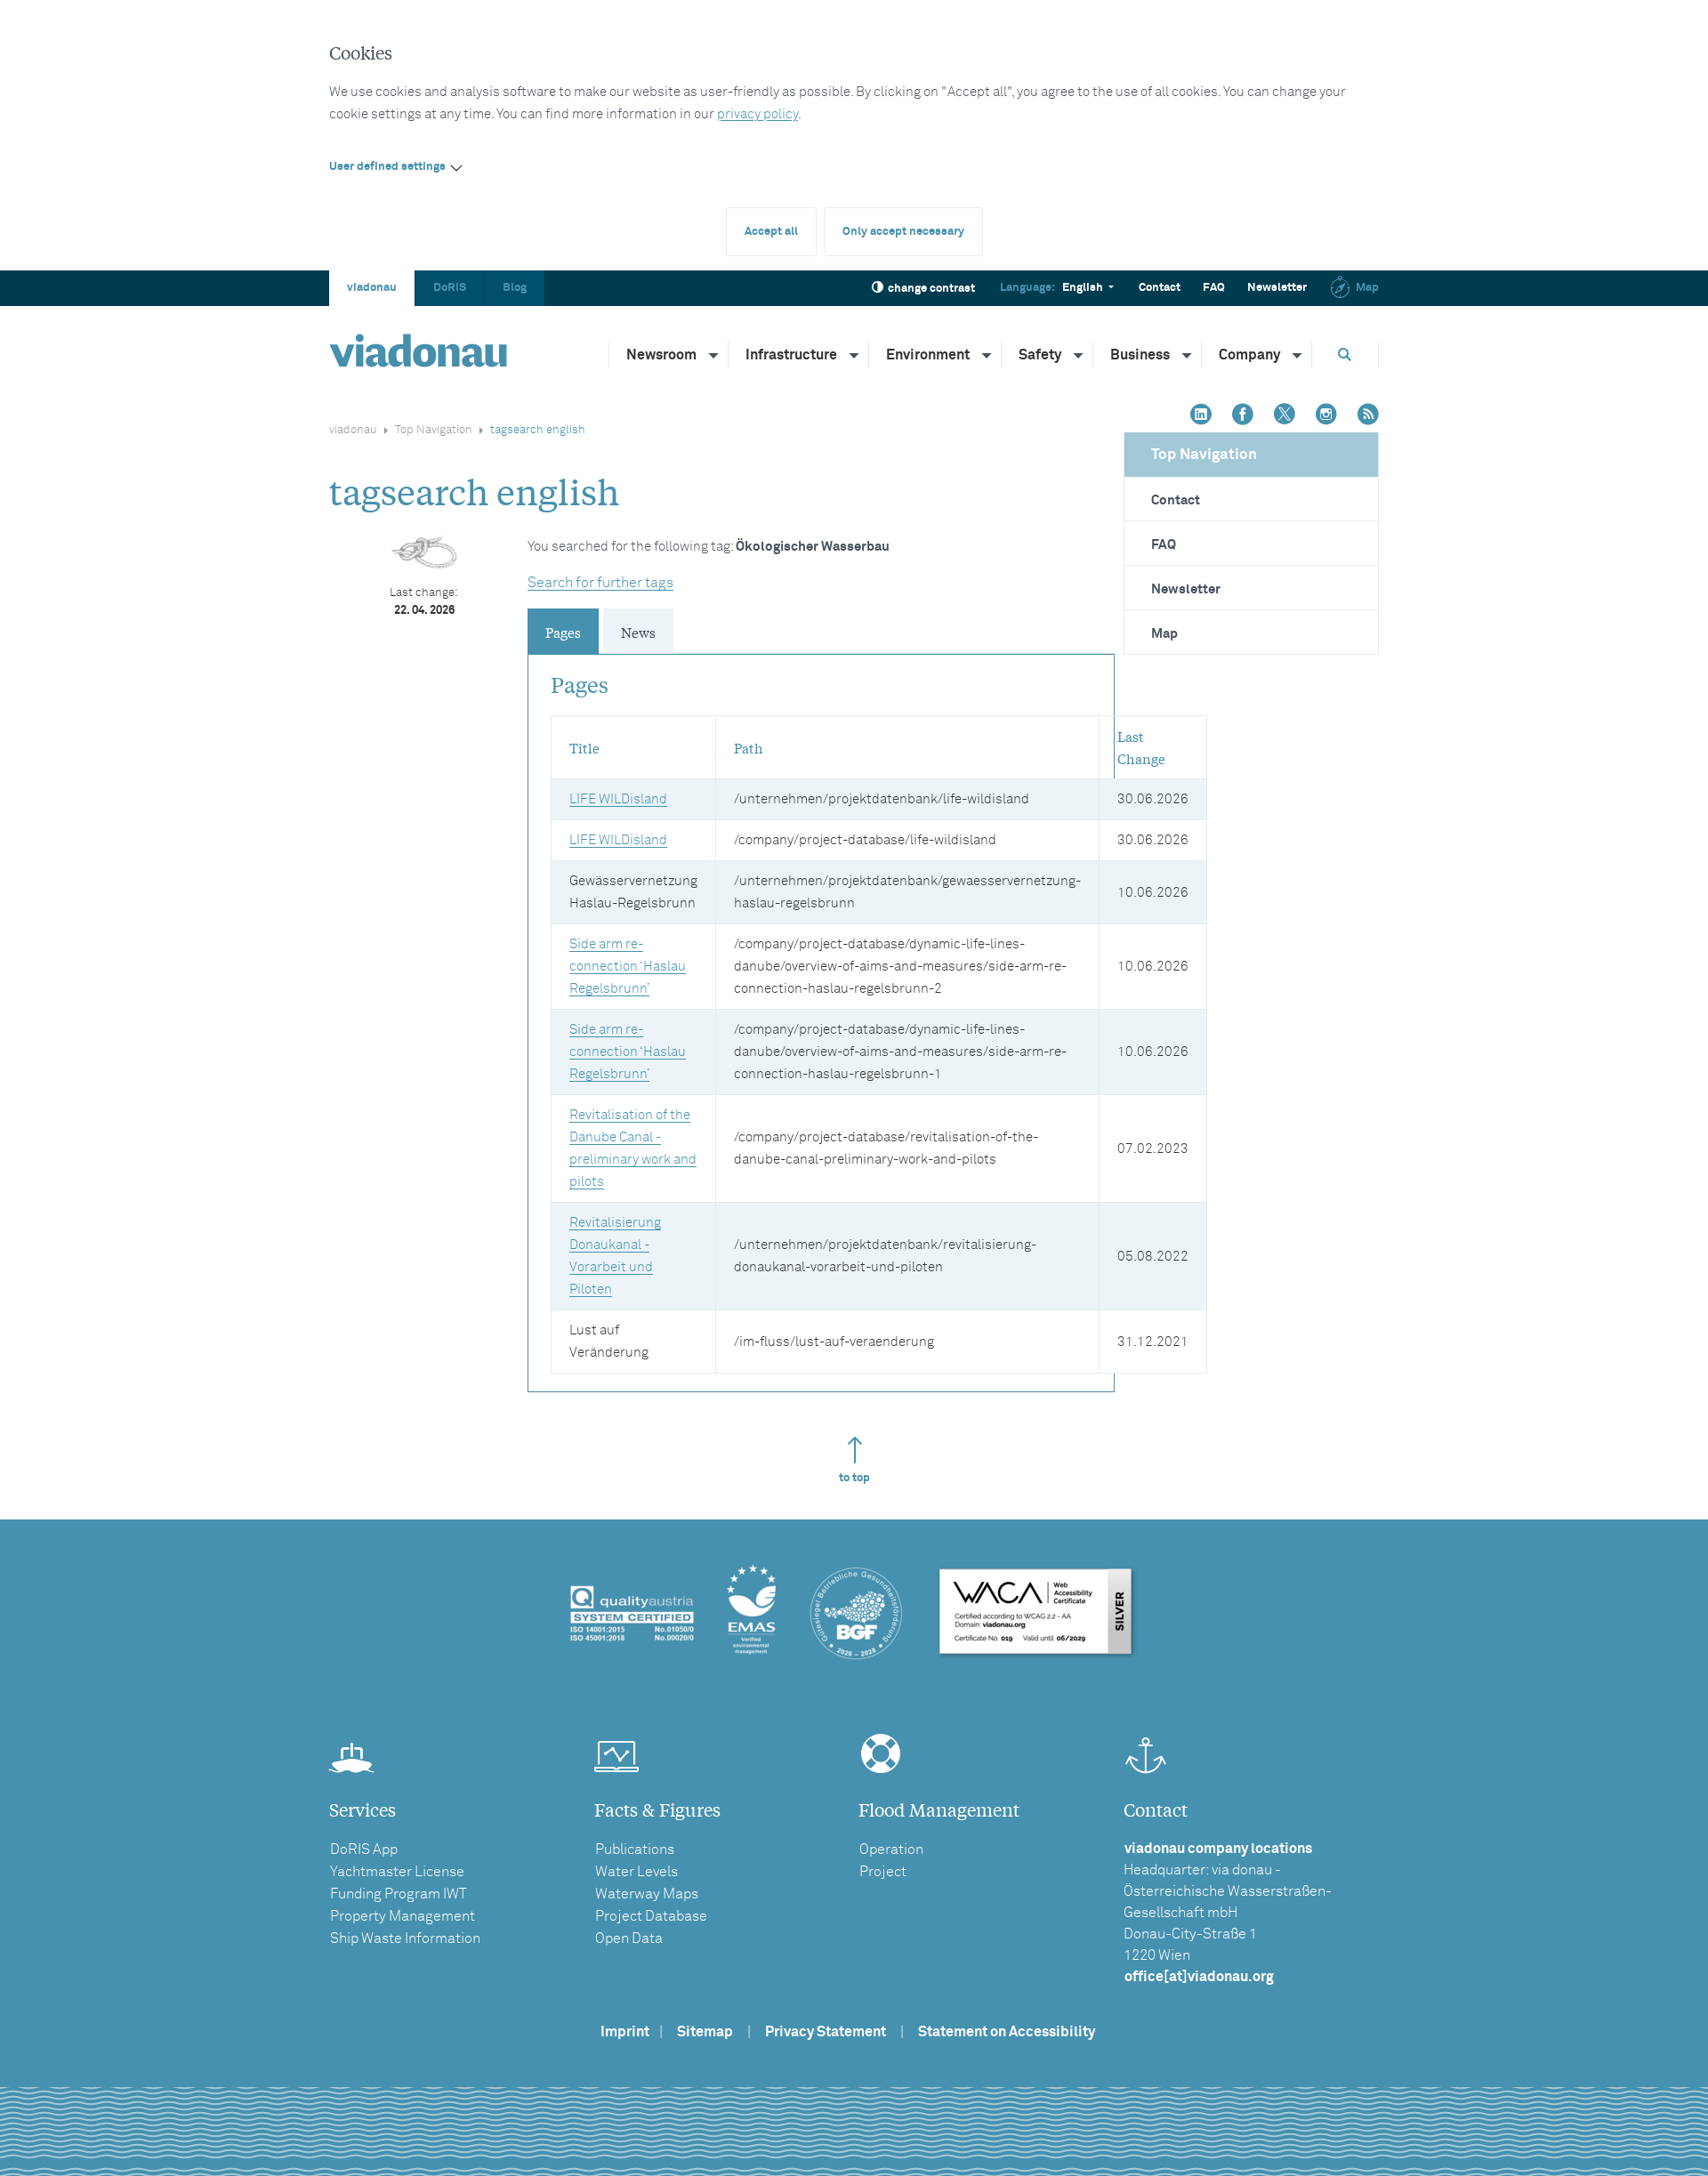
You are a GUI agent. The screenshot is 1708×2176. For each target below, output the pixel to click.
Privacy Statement (826, 2032)
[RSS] (1368, 416)
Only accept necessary (903, 232)
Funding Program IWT (399, 1894)
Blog (515, 288)
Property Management (403, 1916)
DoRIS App (364, 1850)
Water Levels (636, 1872)
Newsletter (1277, 288)
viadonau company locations (1218, 1849)
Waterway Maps (647, 1894)
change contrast (931, 289)
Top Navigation (434, 430)
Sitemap (705, 2032)
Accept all (771, 232)
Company (1249, 355)
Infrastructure (791, 355)
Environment (928, 355)
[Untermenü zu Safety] (1079, 355)
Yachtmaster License (397, 1872)
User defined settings (387, 167)
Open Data (629, 1938)
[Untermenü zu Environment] (987, 355)
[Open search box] (1345, 355)
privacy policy (757, 114)
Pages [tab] (563, 632)
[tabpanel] (821, 1014)
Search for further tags (600, 583)
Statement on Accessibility (1007, 2032)
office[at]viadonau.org (1199, 1977)
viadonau (372, 288)
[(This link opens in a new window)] (1201, 416)
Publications (635, 1850)
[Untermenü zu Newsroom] (714, 355)
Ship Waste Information (405, 1938)
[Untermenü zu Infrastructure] (855, 355)
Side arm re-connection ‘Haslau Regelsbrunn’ (628, 967)
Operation (891, 1850)
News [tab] (638, 632)
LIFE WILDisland (618, 799)
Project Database (651, 1916)
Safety (1040, 355)
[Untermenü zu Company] (1298, 355)
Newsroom (661, 355)
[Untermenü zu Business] (1188, 355)
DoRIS (450, 288)
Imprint (625, 2032)
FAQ (1214, 288)
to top (854, 1478)
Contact (1160, 288)
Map (1367, 288)
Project (883, 1872)
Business (1140, 355)
